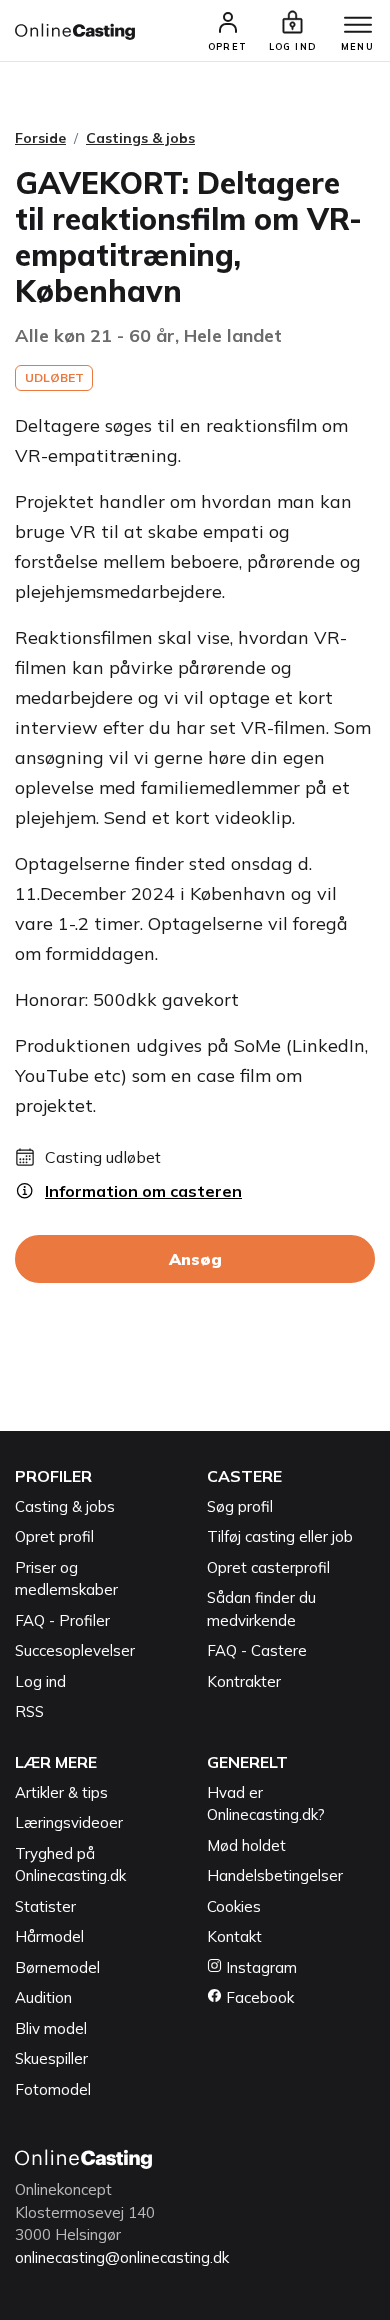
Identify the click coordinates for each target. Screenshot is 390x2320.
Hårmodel (49, 1936)
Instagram (259, 1967)
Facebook (258, 1997)
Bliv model (51, 2028)
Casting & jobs (65, 1506)
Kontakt (234, 1936)
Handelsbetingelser (275, 1875)
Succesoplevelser (75, 1650)
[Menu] (358, 26)
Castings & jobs (140, 138)
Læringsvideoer (69, 1822)
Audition (43, 1997)
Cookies (234, 1906)
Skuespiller (51, 2058)
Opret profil (54, 1536)
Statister (45, 1906)
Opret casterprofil (268, 1567)
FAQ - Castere (257, 1650)
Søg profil (240, 1506)
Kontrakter (244, 1681)
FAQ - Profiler (62, 1620)
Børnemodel (57, 1967)
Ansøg (195, 1259)
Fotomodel (53, 2089)
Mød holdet (246, 1845)
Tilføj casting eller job (280, 1536)
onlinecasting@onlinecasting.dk (122, 2257)
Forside (40, 138)
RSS (29, 1711)
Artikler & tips (61, 1792)
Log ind (40, 1681)
